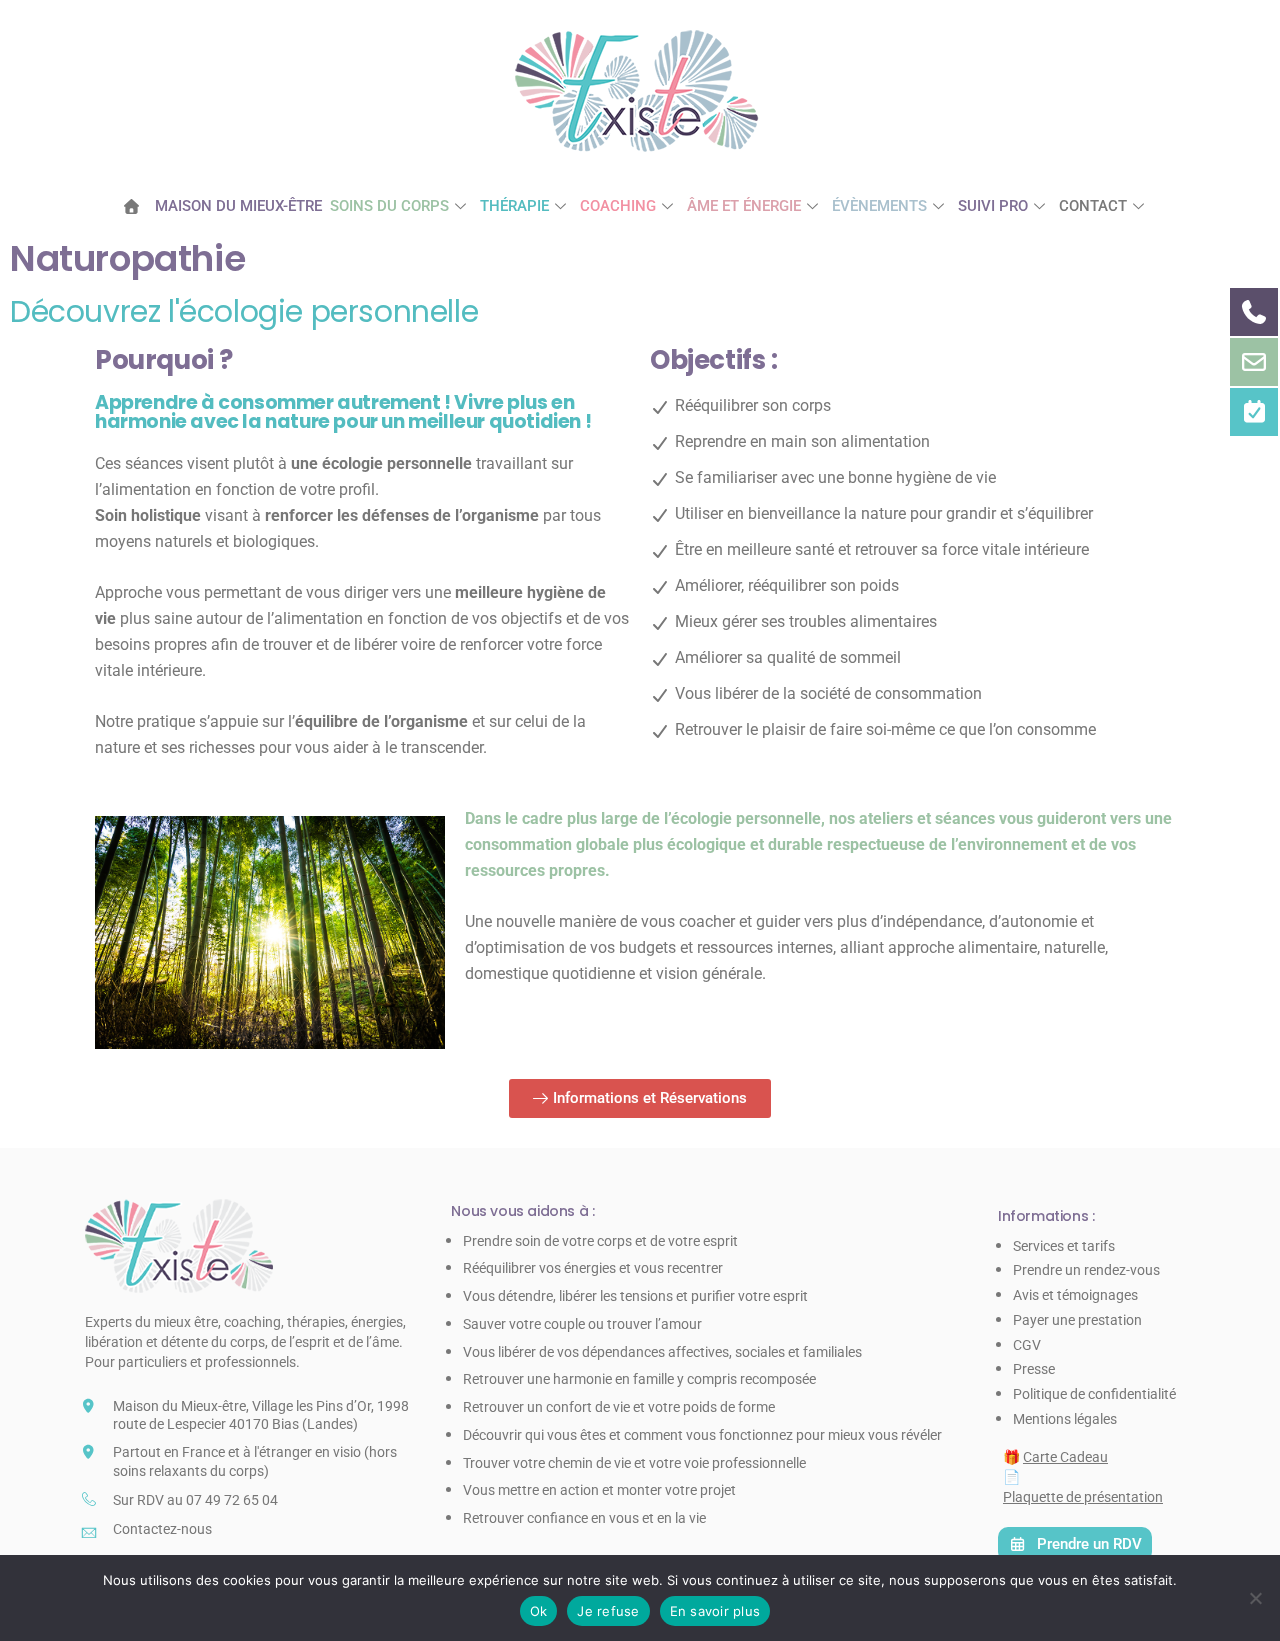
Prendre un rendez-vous (1086, 1270)
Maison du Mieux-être (238, 206)
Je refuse (608, 1611)
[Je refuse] (1255, 1598)
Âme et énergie (744, 206)
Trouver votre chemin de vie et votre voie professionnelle (634, 1463)
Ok (539, 1611)
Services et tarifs (1064, 1246)
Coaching (618, 206)
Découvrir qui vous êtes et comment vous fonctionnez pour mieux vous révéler (702, 1435)
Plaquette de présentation (1083, 1497)
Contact (1093, 206)
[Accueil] (138, 206)
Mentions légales (1065, 1419)
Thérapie (514, 206)
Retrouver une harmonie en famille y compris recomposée (639, 1379)
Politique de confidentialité (1094, 1394)
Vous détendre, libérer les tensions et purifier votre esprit (635, 1296)
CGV (1027, 1345)
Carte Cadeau (1065, 1457)
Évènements (879, 206)
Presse (1034, 1369)
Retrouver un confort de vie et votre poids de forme (619, 1407)
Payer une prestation (1077, 1320)
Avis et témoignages (1075, 1295)
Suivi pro (993, 206)
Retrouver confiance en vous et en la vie (584, 1518)
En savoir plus (715, 1611)
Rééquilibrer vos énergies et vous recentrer (593, 1268)
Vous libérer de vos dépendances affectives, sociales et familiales (662, 1352)
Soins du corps (389, 206)
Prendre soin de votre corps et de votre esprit (600, 1241)
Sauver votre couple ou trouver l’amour (582, 1324)
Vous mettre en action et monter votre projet (599, 1490)
